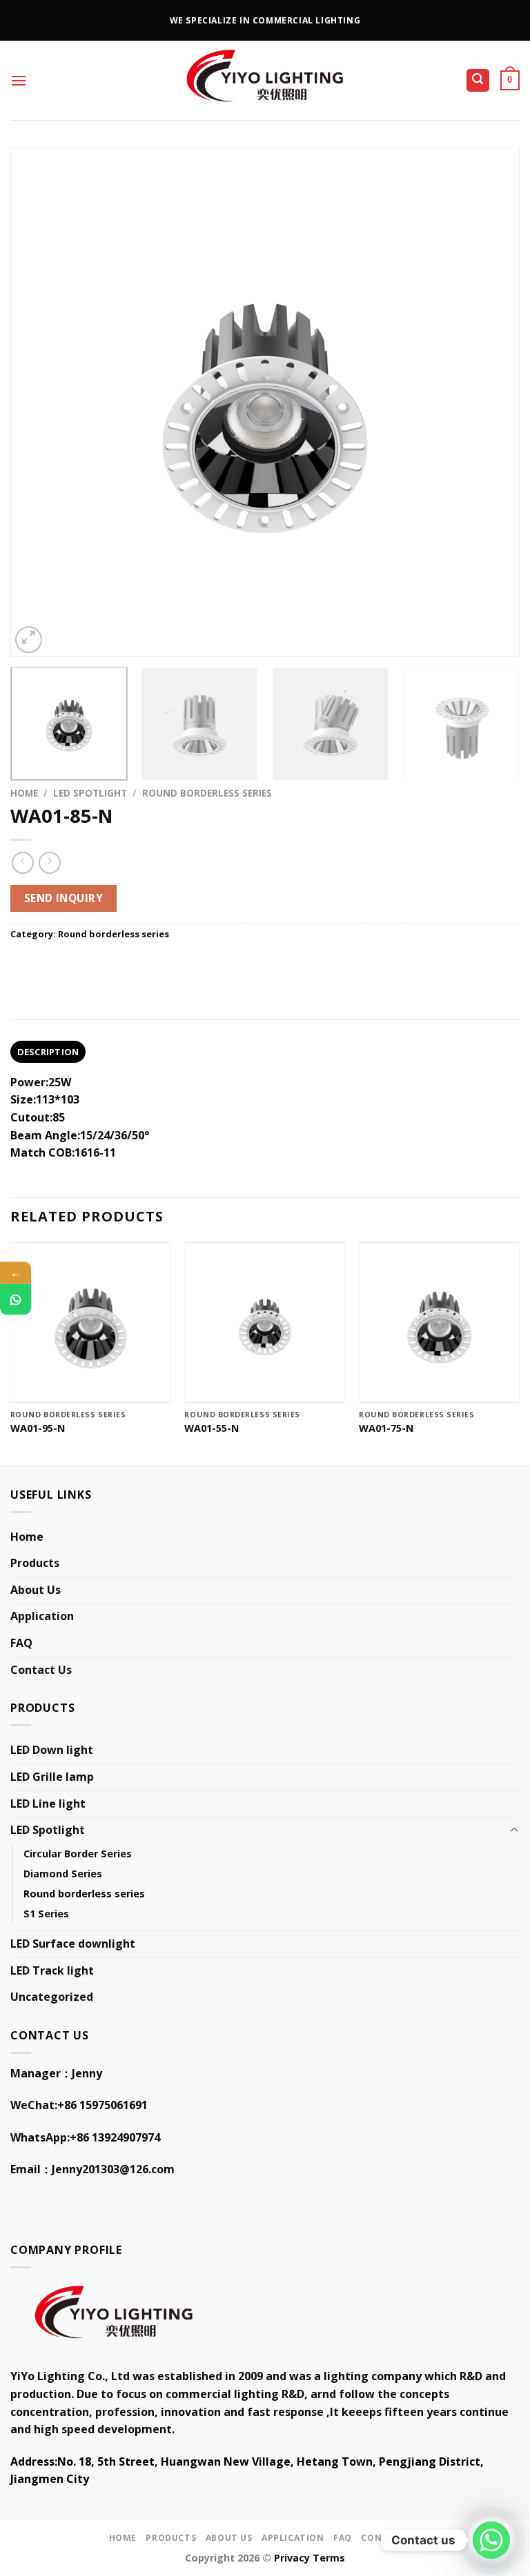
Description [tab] (48, 1052)
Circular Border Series (78, 1854)
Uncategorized (52, 1997)
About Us (36, 1590)
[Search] (478, 80)
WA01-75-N (386, 1428)
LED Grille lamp (52, 1777)
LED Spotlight (90, 793)
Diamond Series (63, 1874)
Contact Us (41, 1670)
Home (24, 793)
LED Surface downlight (73, 1944)
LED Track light (52, 1970)
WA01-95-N (38, 1428)
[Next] (492, 402)
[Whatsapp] (491, 2540)
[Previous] (38, 402)
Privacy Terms (310, 2558)
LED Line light (48, 1804)
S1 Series (46, 1914)
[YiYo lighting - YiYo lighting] (265, 80)
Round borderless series (207, 793)
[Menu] (19, 80)
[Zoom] (29, 640)
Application (42, 1616)
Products (35, 1563)
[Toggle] (514, 1830)
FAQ (21, 1643)
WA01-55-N (212, 1428)
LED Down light (52, 1750)
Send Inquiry (64, 898)
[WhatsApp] (16, 1299)
